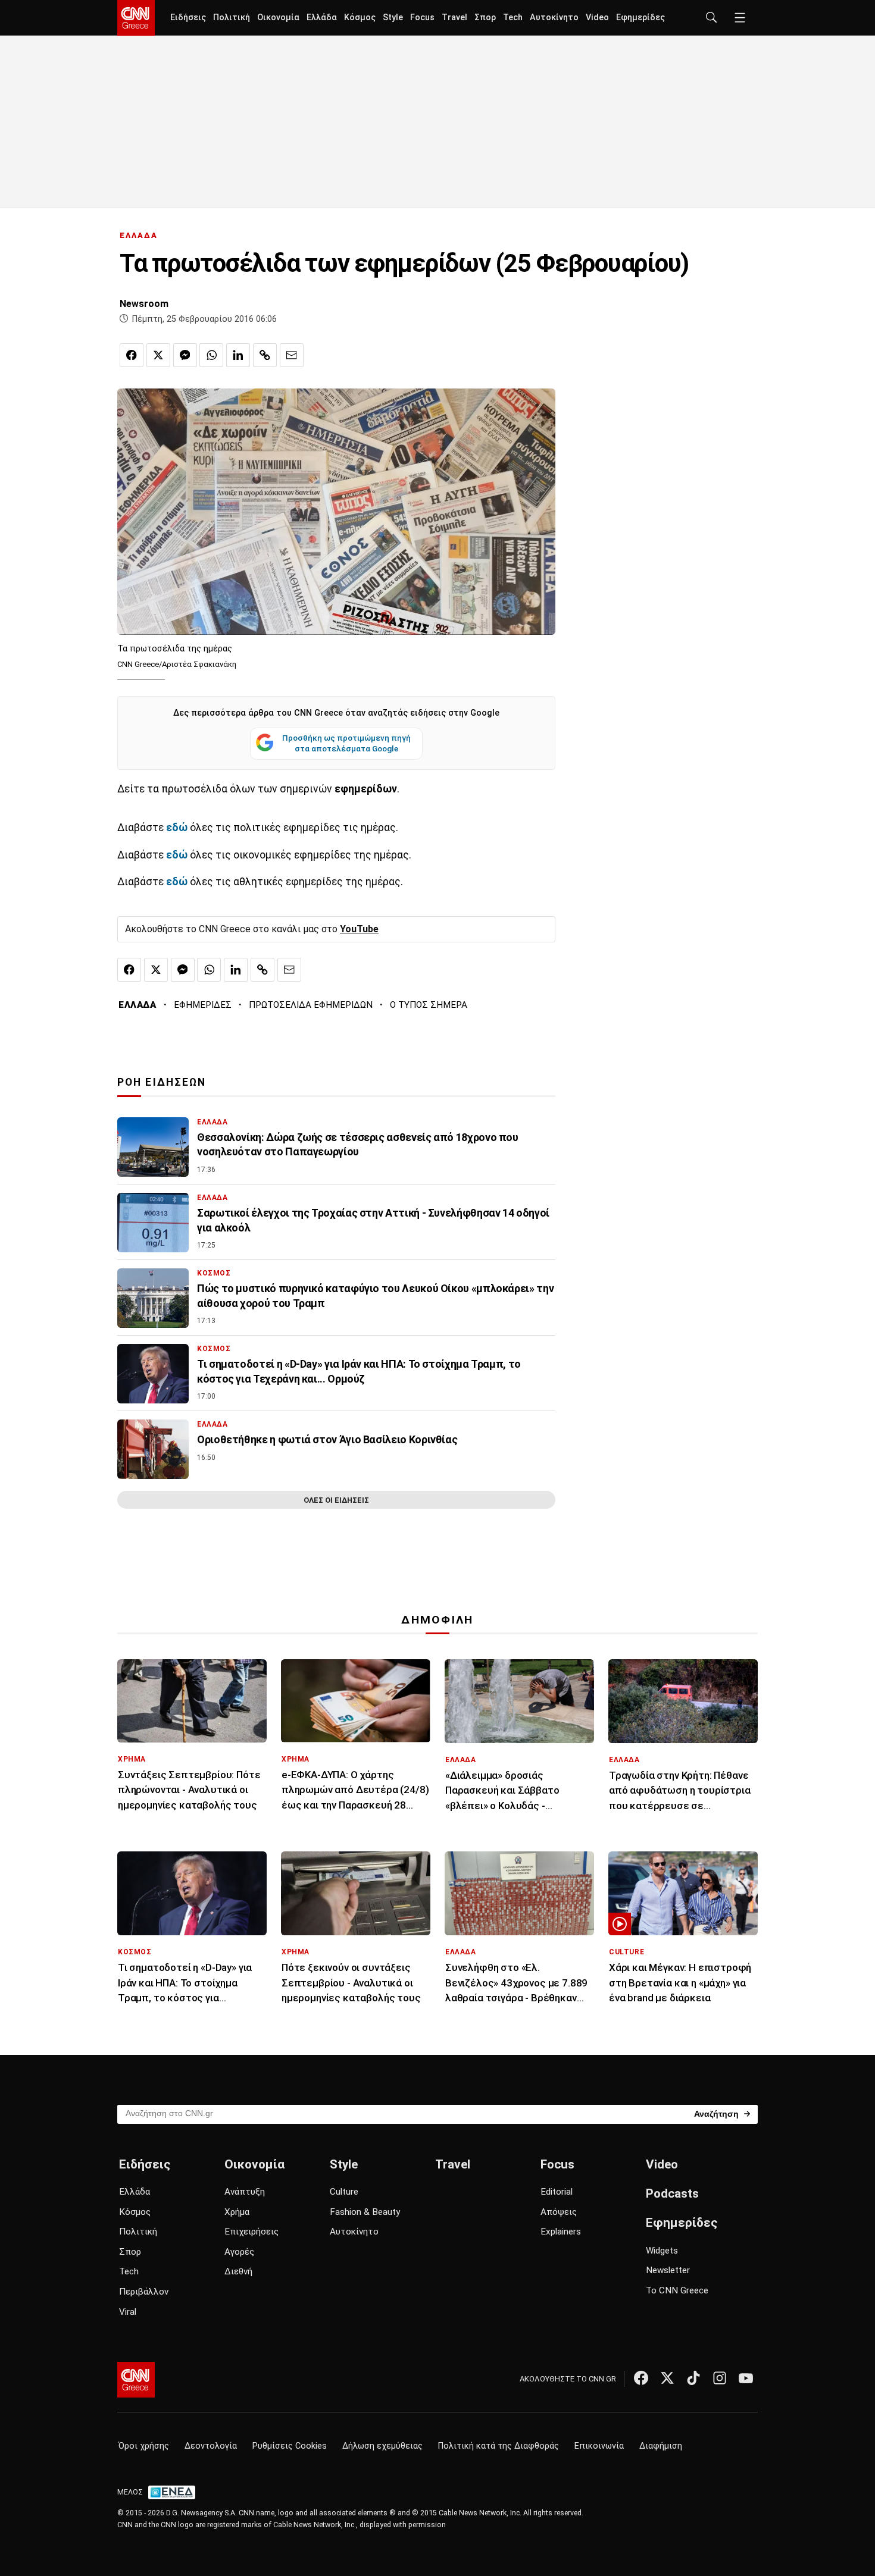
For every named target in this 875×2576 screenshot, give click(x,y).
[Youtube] (746, 2378)
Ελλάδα (322, 18)
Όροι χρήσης (144, 2446)
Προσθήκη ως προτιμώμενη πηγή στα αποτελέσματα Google (346, 743)
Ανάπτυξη (245, 2192)
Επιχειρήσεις (251, 2232)
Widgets (662, 2251)
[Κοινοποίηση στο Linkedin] (238, 355)
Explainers (561, 2232)
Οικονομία (278, 18)
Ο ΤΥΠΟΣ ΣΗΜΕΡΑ (429, 1005)
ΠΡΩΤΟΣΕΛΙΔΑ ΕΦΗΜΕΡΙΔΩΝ (311, 1005)
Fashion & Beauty (365, 2212)
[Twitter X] (667, 2378)
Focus (422, 18)
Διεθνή (238, 2271)
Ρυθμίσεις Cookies (290, 2446)
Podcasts (672, 2193)
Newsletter (668, 2270)
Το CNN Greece (677, 2290)
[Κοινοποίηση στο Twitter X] (158, 355)
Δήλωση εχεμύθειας (382, 2446)
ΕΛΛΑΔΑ (139, 235)
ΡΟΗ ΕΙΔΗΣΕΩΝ (162, 1082)
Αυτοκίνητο (554, 18)
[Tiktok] (693, 2378)
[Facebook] (641, 2378)
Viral (128, 2312)
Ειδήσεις (188, 18)
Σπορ (485, 18)
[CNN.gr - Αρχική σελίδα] (136, 2380)
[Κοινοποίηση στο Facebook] (132, 355)
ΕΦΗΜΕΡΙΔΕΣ (203, 1005)
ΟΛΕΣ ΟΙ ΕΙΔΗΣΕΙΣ (336, 1500)
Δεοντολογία (211, 2446)
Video (597, 18)
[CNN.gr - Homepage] (136, 18)
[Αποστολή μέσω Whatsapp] (211, 355)
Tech (513, 18)
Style (393, 18)
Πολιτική (232, 18)
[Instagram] (720, 2378)
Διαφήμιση (661, 2446)
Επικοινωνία (599, 2446)
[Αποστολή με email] (292, 355)
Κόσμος (360, 18)
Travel (454, 18)
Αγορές (239, 2252)
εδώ (178, 855)
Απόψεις (559, 2212)
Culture (344, 2192)
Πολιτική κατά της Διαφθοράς (499, 2446)
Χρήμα (237, 2212)
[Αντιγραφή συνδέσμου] (265, 355)
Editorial (557, 2192)
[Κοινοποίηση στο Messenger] (185, 355)
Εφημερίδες (640, 18)
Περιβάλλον (144, 2292)
